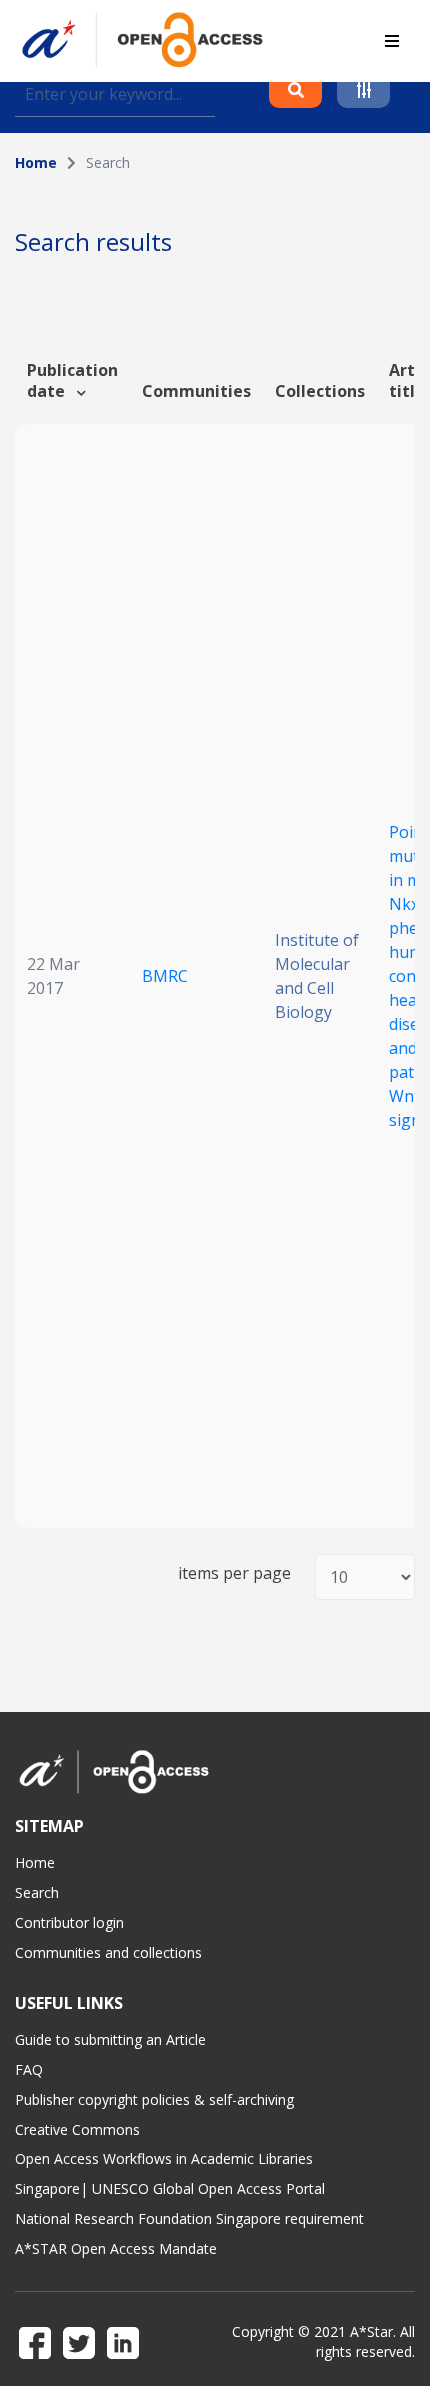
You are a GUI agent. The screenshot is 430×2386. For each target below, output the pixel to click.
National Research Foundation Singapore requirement (189, 2218)
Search (37, 1892)
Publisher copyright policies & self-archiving (154, 2099)
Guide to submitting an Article (110, 2039)
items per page (234, 1573)
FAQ (29, 2069)
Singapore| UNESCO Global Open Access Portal (170, 2188)
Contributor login (69, 1922)
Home (36, 162)
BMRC (165, 976)
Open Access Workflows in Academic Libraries (164, 2158)
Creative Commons (77, 2129)
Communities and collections (108, 1952)
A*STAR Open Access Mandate (116, 2248)
